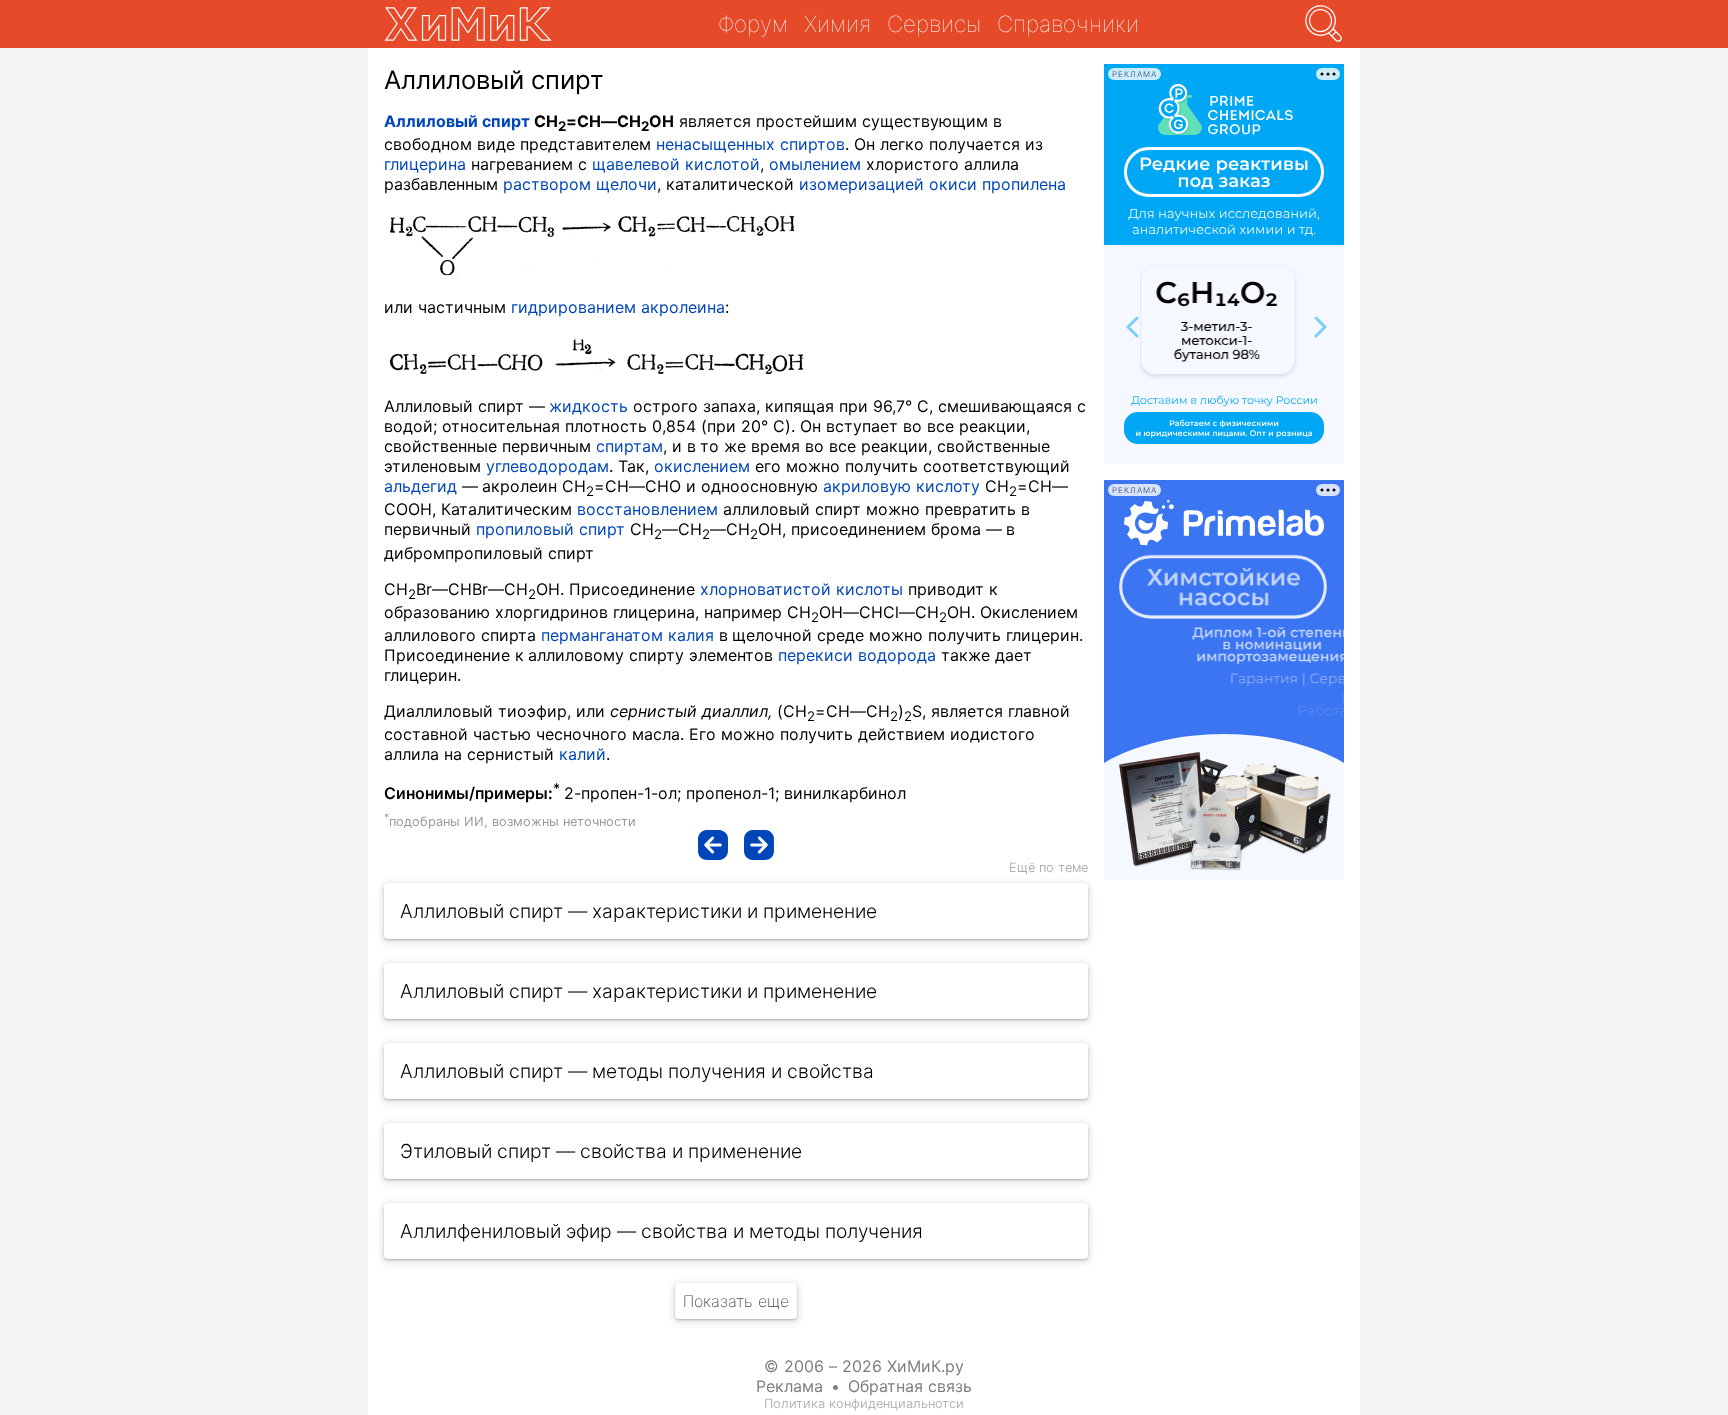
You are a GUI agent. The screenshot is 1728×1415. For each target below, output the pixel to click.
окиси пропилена (997, 184)
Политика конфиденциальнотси (864, 1403)
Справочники (1068, 23)
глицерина (425, 164)
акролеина (683, 307)
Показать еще (736, 1301)
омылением (815, 164)
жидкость (588, 406)
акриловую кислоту (901, 486)
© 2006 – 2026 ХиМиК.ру (864, 1366)
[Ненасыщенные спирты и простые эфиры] (713, 845)
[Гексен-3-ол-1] (759, 845)
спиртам (629, 446)
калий (582, 754)
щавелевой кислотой (676, 164)
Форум (753, 23)
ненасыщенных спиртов (750, 144)
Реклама (789, 1386)
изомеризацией (861, 184)
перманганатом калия (627, 635)
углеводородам (547, 466)
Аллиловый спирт (457, 121)
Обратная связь (910, 1386)
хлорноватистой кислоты (801, 589)
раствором (547, 184)
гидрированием (573, 307)
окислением (702, 466)
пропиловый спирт (550, 529)
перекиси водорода (857, 655)
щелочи (626, 184)
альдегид (420, 486)
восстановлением (647, 509)
